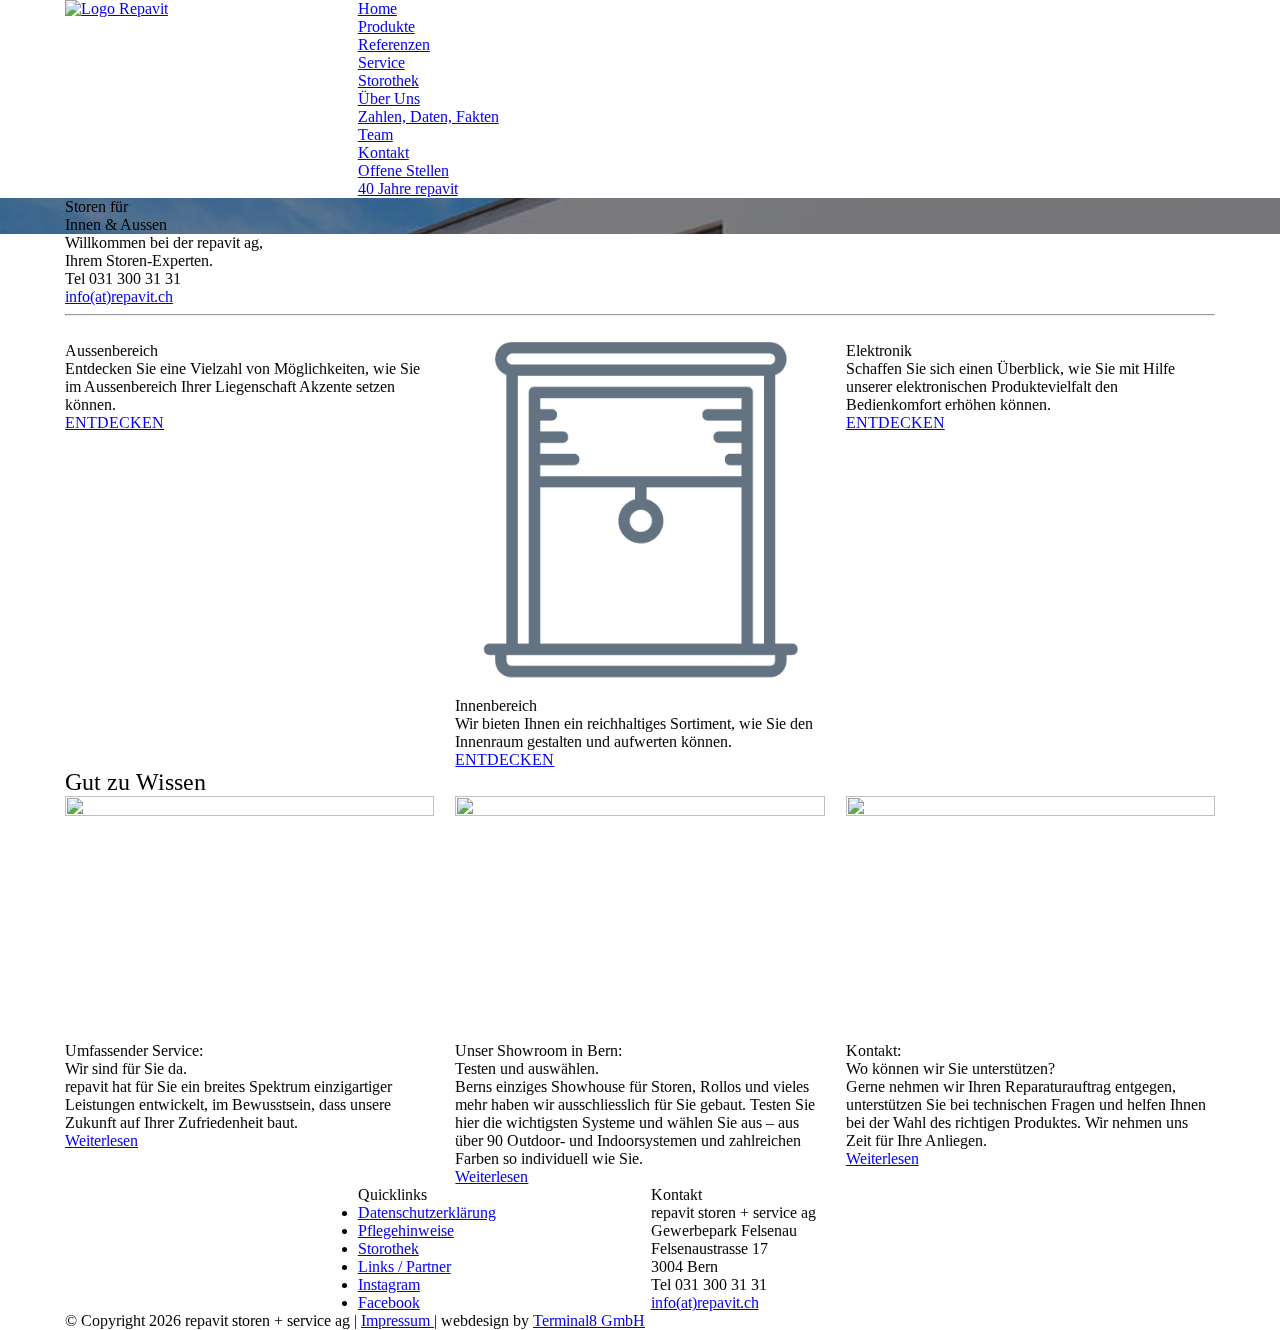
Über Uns (389, 98)
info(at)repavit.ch (705, 1302)
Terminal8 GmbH (589, 1320)
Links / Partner (404, 1266)
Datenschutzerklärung (427, 1212)
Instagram (389, 1284)
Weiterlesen (101, 1140)
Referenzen (394, 44)
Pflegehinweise (406, 1230)
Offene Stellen (403, 170)
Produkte (386, 26)
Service (381, 62)
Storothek (388, 80)
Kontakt (383, 152)
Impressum (397, 1320)
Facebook (389, 1302)
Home (377, 8)
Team (375, 134)
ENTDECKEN (114, 422)
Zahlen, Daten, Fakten (428, 116)
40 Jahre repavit (408, 188)
